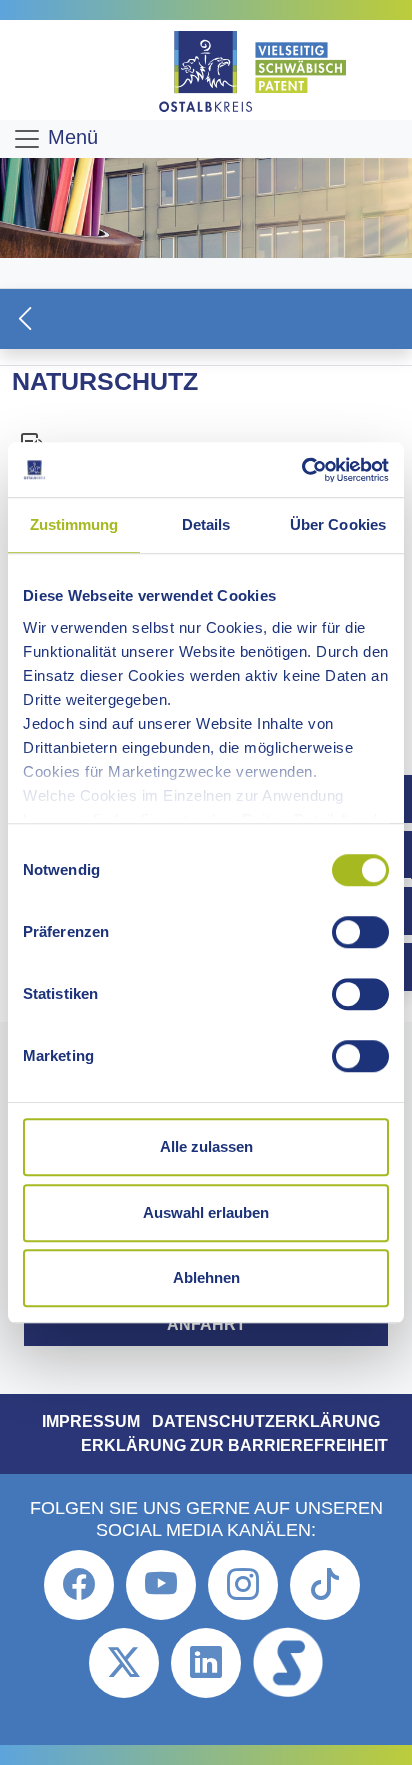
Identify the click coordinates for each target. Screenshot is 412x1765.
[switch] (360, 932)
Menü (70, 137)
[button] (206, 319)
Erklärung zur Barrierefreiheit (234, 1445)
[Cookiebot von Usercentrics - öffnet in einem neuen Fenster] (301, 470)
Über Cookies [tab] (338, 524)
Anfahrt (206, 1324)
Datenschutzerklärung (266, 1421)
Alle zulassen (206, 1146)
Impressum (91, 1421)
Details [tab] (206, 524)
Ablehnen (206, 1277)
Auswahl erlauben (206, 1212)
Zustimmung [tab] (74, 524)
